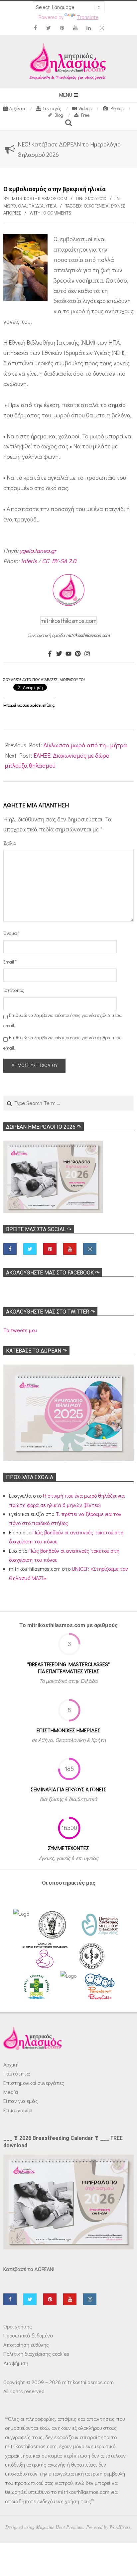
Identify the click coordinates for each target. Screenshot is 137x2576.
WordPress (120, 2527)
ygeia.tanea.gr (38, 550)
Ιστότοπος (13, 990)
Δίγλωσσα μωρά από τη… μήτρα (85, 745)
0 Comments (57, 213)
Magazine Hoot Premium (60, 2527)
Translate (88, 17)
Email (10, 962)
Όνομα (11, 933)
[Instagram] (87, 654)
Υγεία (51, 206)
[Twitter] (59, 654)
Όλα (22, 206)
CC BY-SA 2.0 (59, 561)
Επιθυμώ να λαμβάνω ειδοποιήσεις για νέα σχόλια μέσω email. (63, 1020)
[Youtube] (68, 654)
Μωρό (10, 206)
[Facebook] (50, 654)
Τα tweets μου (20, 1330)
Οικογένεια (96, 206)
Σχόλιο (10, 843)
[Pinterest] (78, 654)
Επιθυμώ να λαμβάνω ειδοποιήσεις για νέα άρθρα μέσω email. (63, 1043)
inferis (29, 561)
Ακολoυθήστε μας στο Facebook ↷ (53, 1273)
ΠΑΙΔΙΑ (36, 206)
